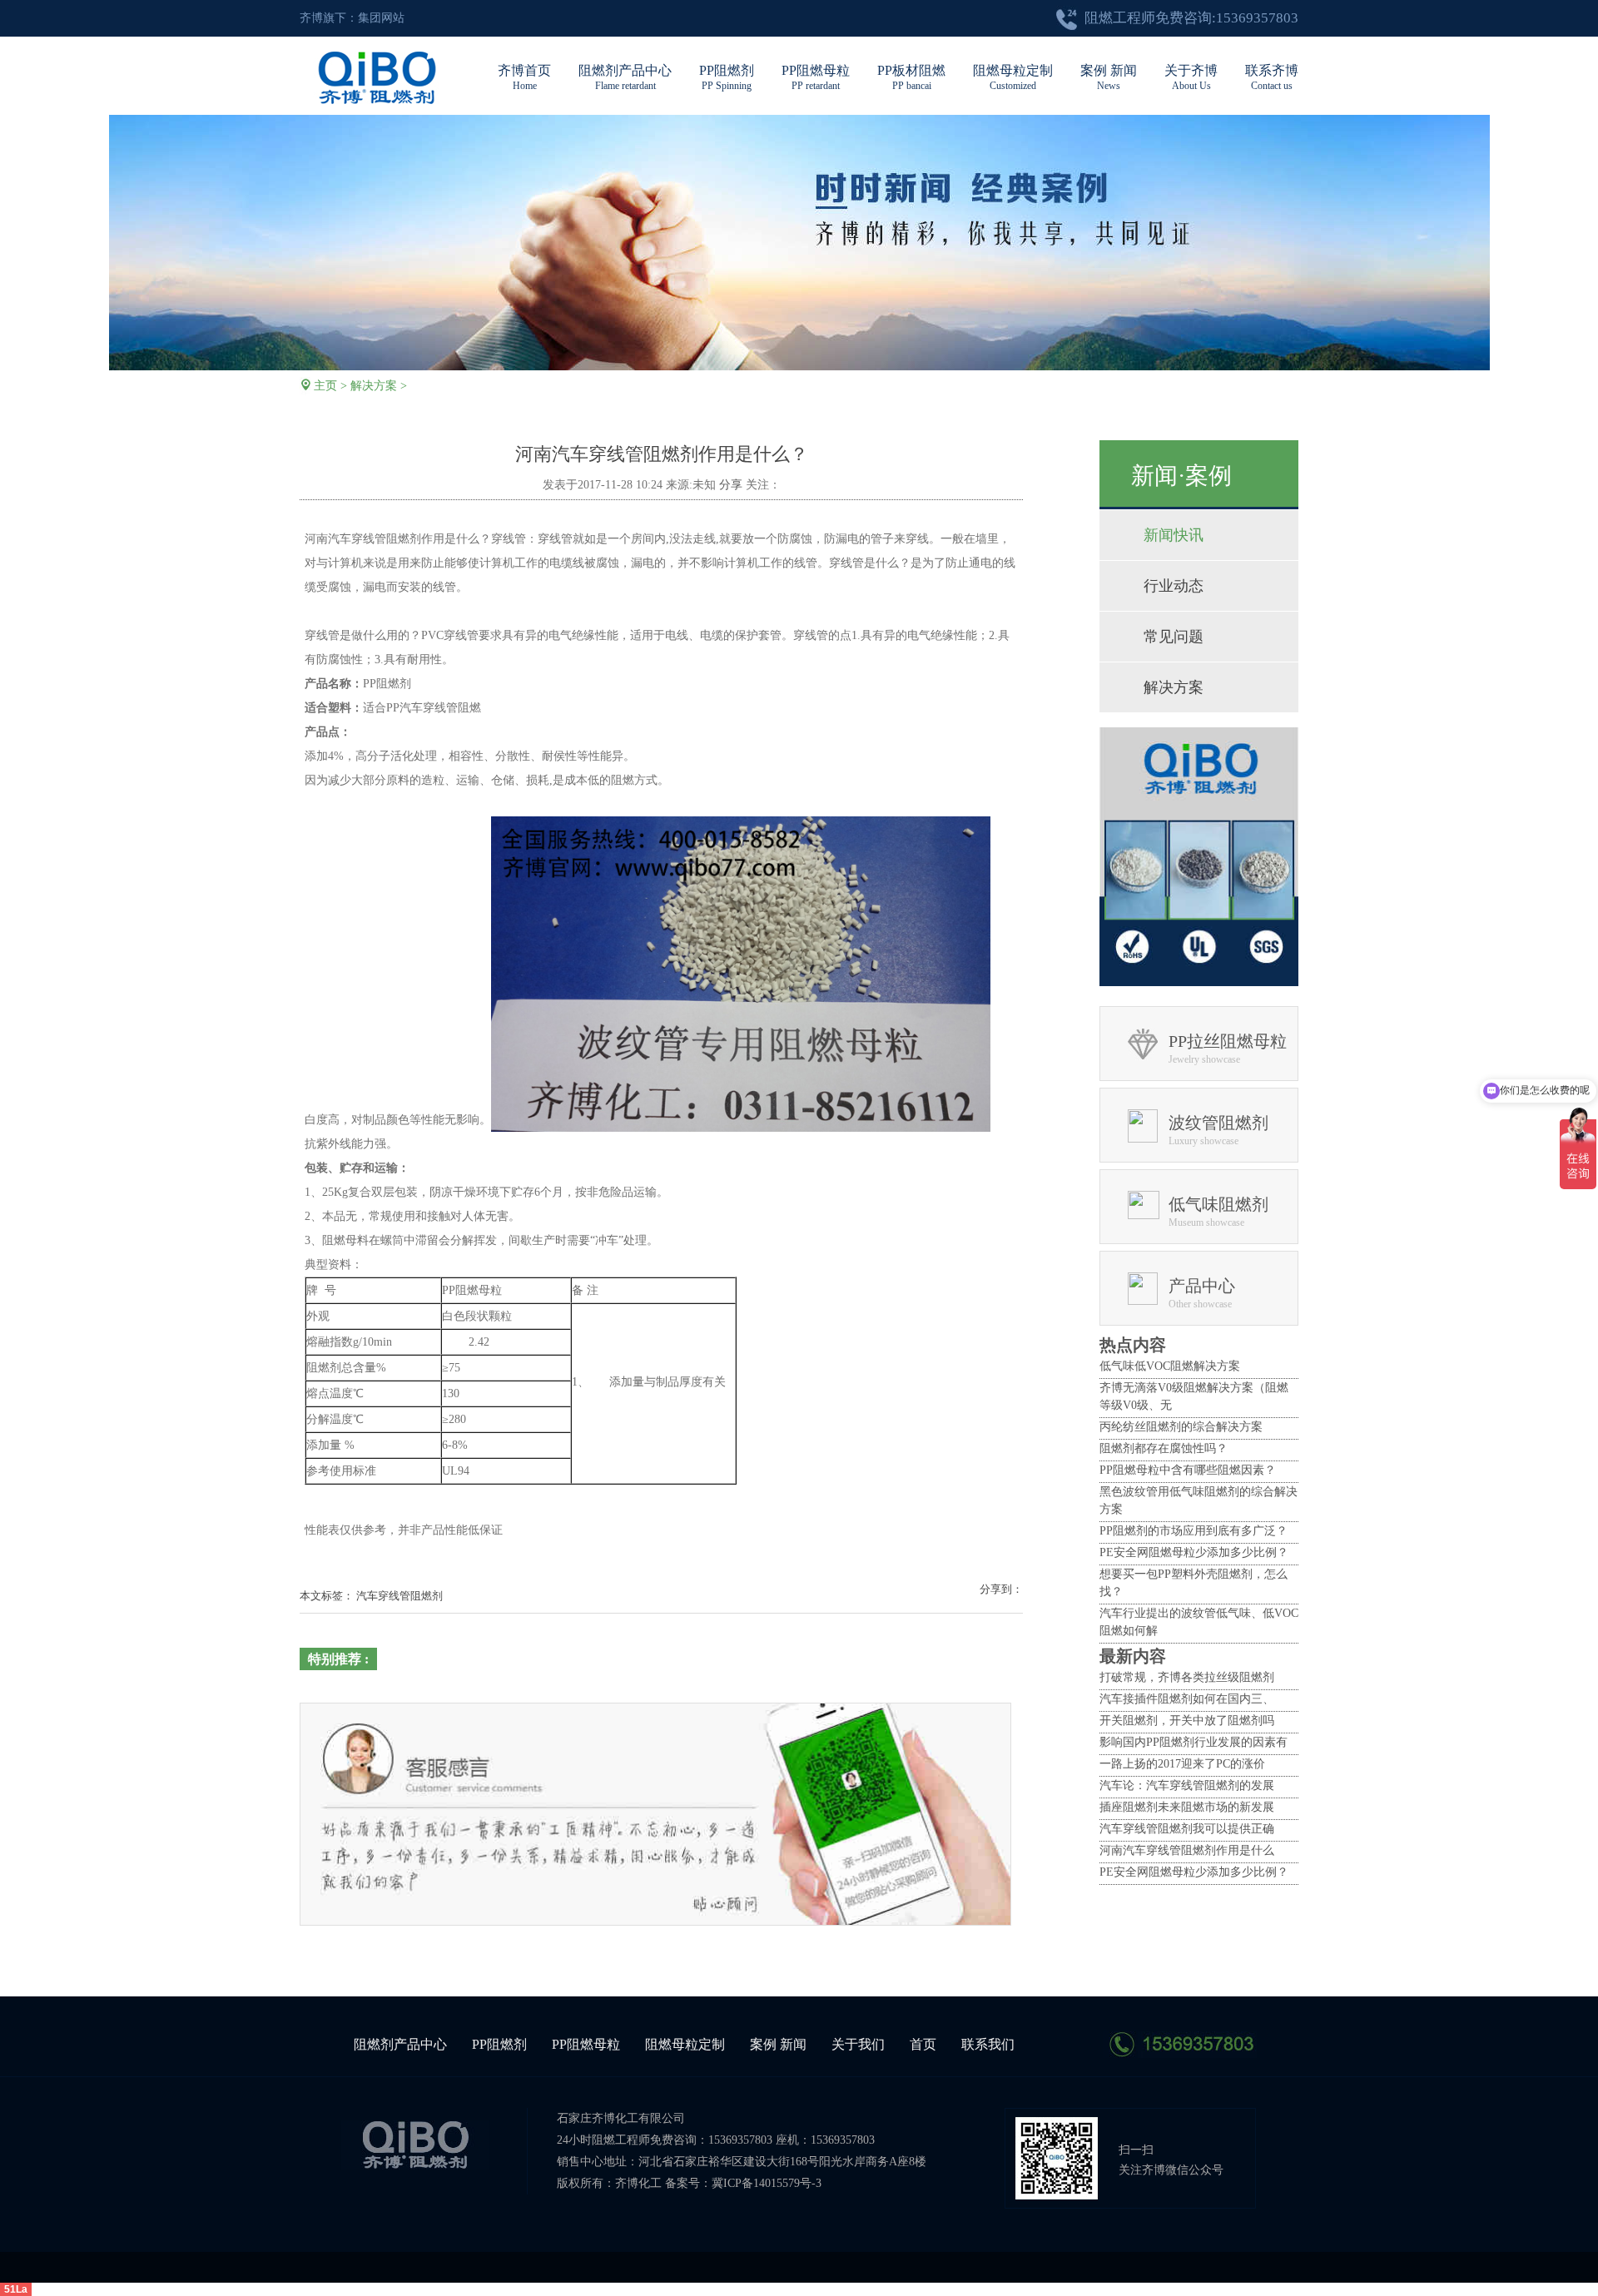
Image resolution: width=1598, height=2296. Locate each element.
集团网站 (381, 18)
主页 (325, 386)
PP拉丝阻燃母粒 (1228, 1041)
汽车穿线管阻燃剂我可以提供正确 (1187, 1829)
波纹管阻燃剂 (1218, 1123)
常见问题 (1174, 637)
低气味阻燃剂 (1218, 1204)
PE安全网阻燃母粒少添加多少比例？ (1194, 1552)
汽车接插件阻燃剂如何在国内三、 (1187, 1699)
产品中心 (1202, 1286)
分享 (731, 485)
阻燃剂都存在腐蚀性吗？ (1164, 1448)
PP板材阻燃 (911, 77)
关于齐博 (1191, 77)
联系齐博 (1272, 77)
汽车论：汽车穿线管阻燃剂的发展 (1187, 1785)
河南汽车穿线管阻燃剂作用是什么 (1187, 1850)
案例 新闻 (1109, 77)
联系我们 (988, 2044)
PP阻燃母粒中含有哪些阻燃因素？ (1188, 1470)
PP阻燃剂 (727, 77)
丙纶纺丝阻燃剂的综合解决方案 (1181, 1427)
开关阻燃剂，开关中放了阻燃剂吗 (1187, 1721)
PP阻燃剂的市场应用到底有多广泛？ (1194, 1531)
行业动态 (1174, 586)
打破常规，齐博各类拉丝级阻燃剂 (1187, 1677)
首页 (923, 2044)
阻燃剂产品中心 (625, 77)
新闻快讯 (1174, 535)
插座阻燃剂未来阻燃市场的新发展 (1187, 1807)
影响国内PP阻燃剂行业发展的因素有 (1194, 1742)
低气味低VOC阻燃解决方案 (1170, 1366)
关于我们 (858, 2044)
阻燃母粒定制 (1013, 77)
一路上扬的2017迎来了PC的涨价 (1182, 1764)
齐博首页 (524, 77)
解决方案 (374, 386)
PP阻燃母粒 (816, 77)
